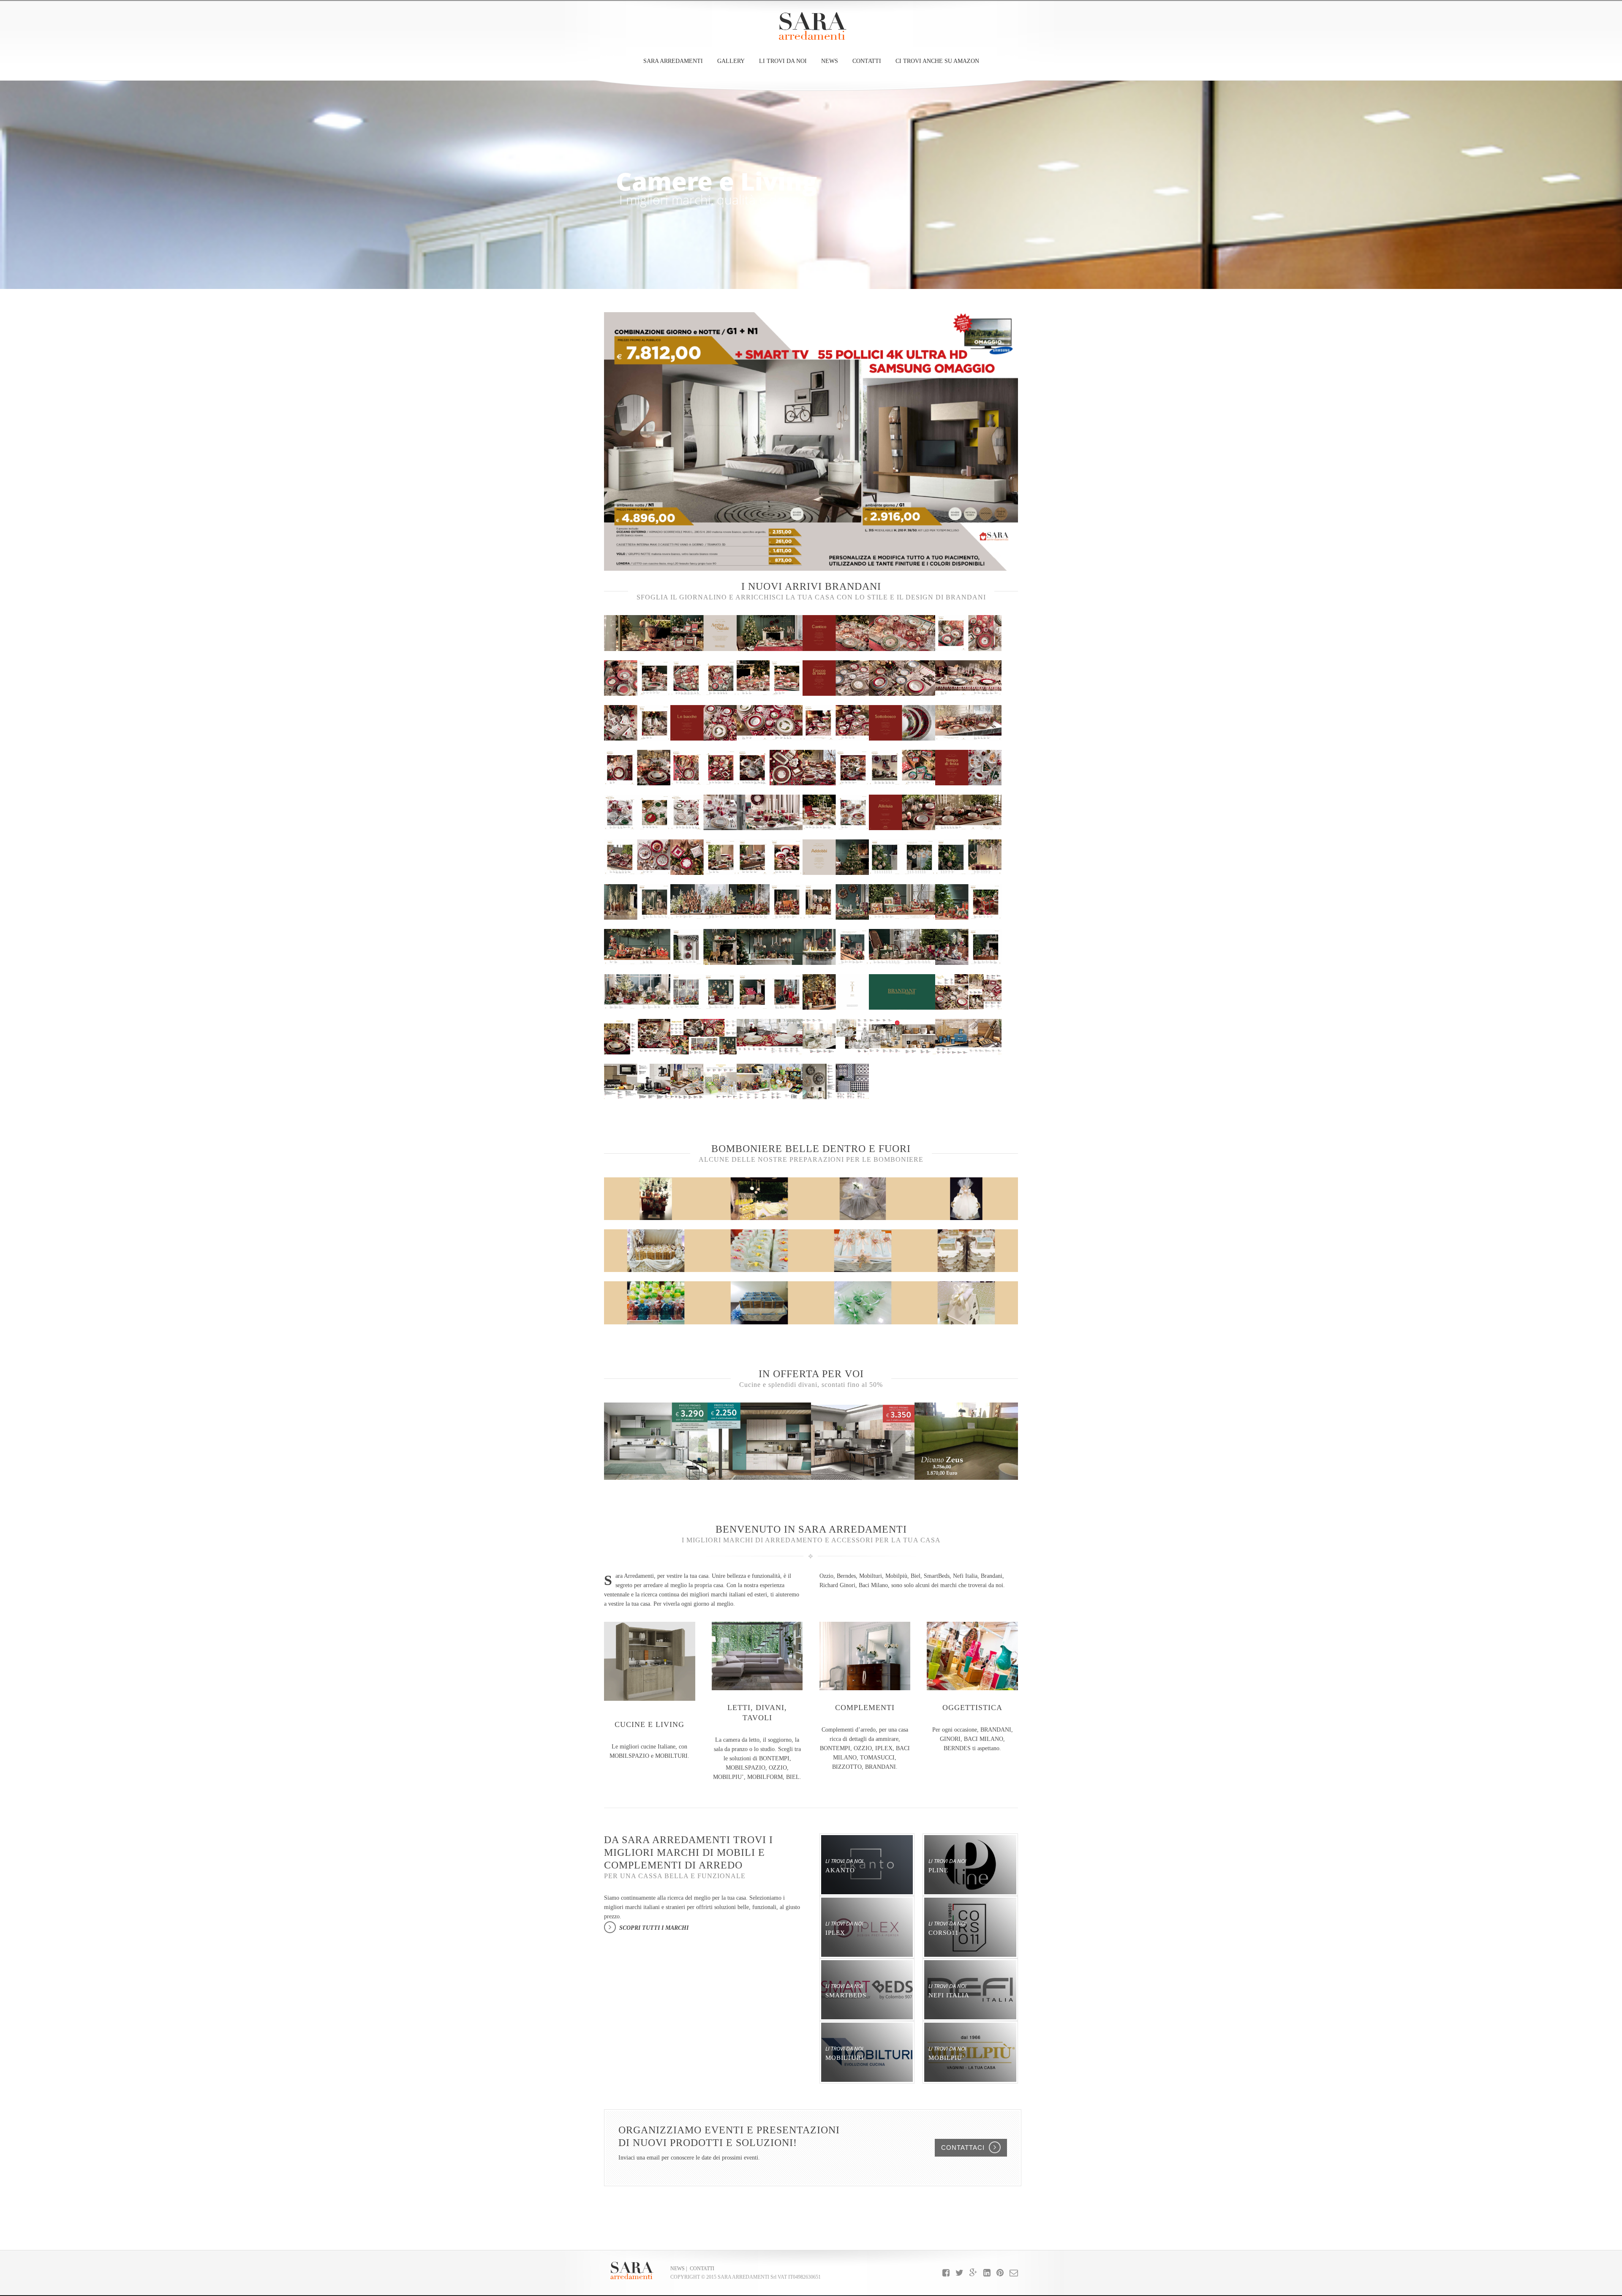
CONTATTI (867, 61)
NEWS (830, 61)
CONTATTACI (963, 2148)
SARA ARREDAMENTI (673, 61)
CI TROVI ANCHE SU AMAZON (937, 61)
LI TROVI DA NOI (783, 61)
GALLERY (731, 61)
